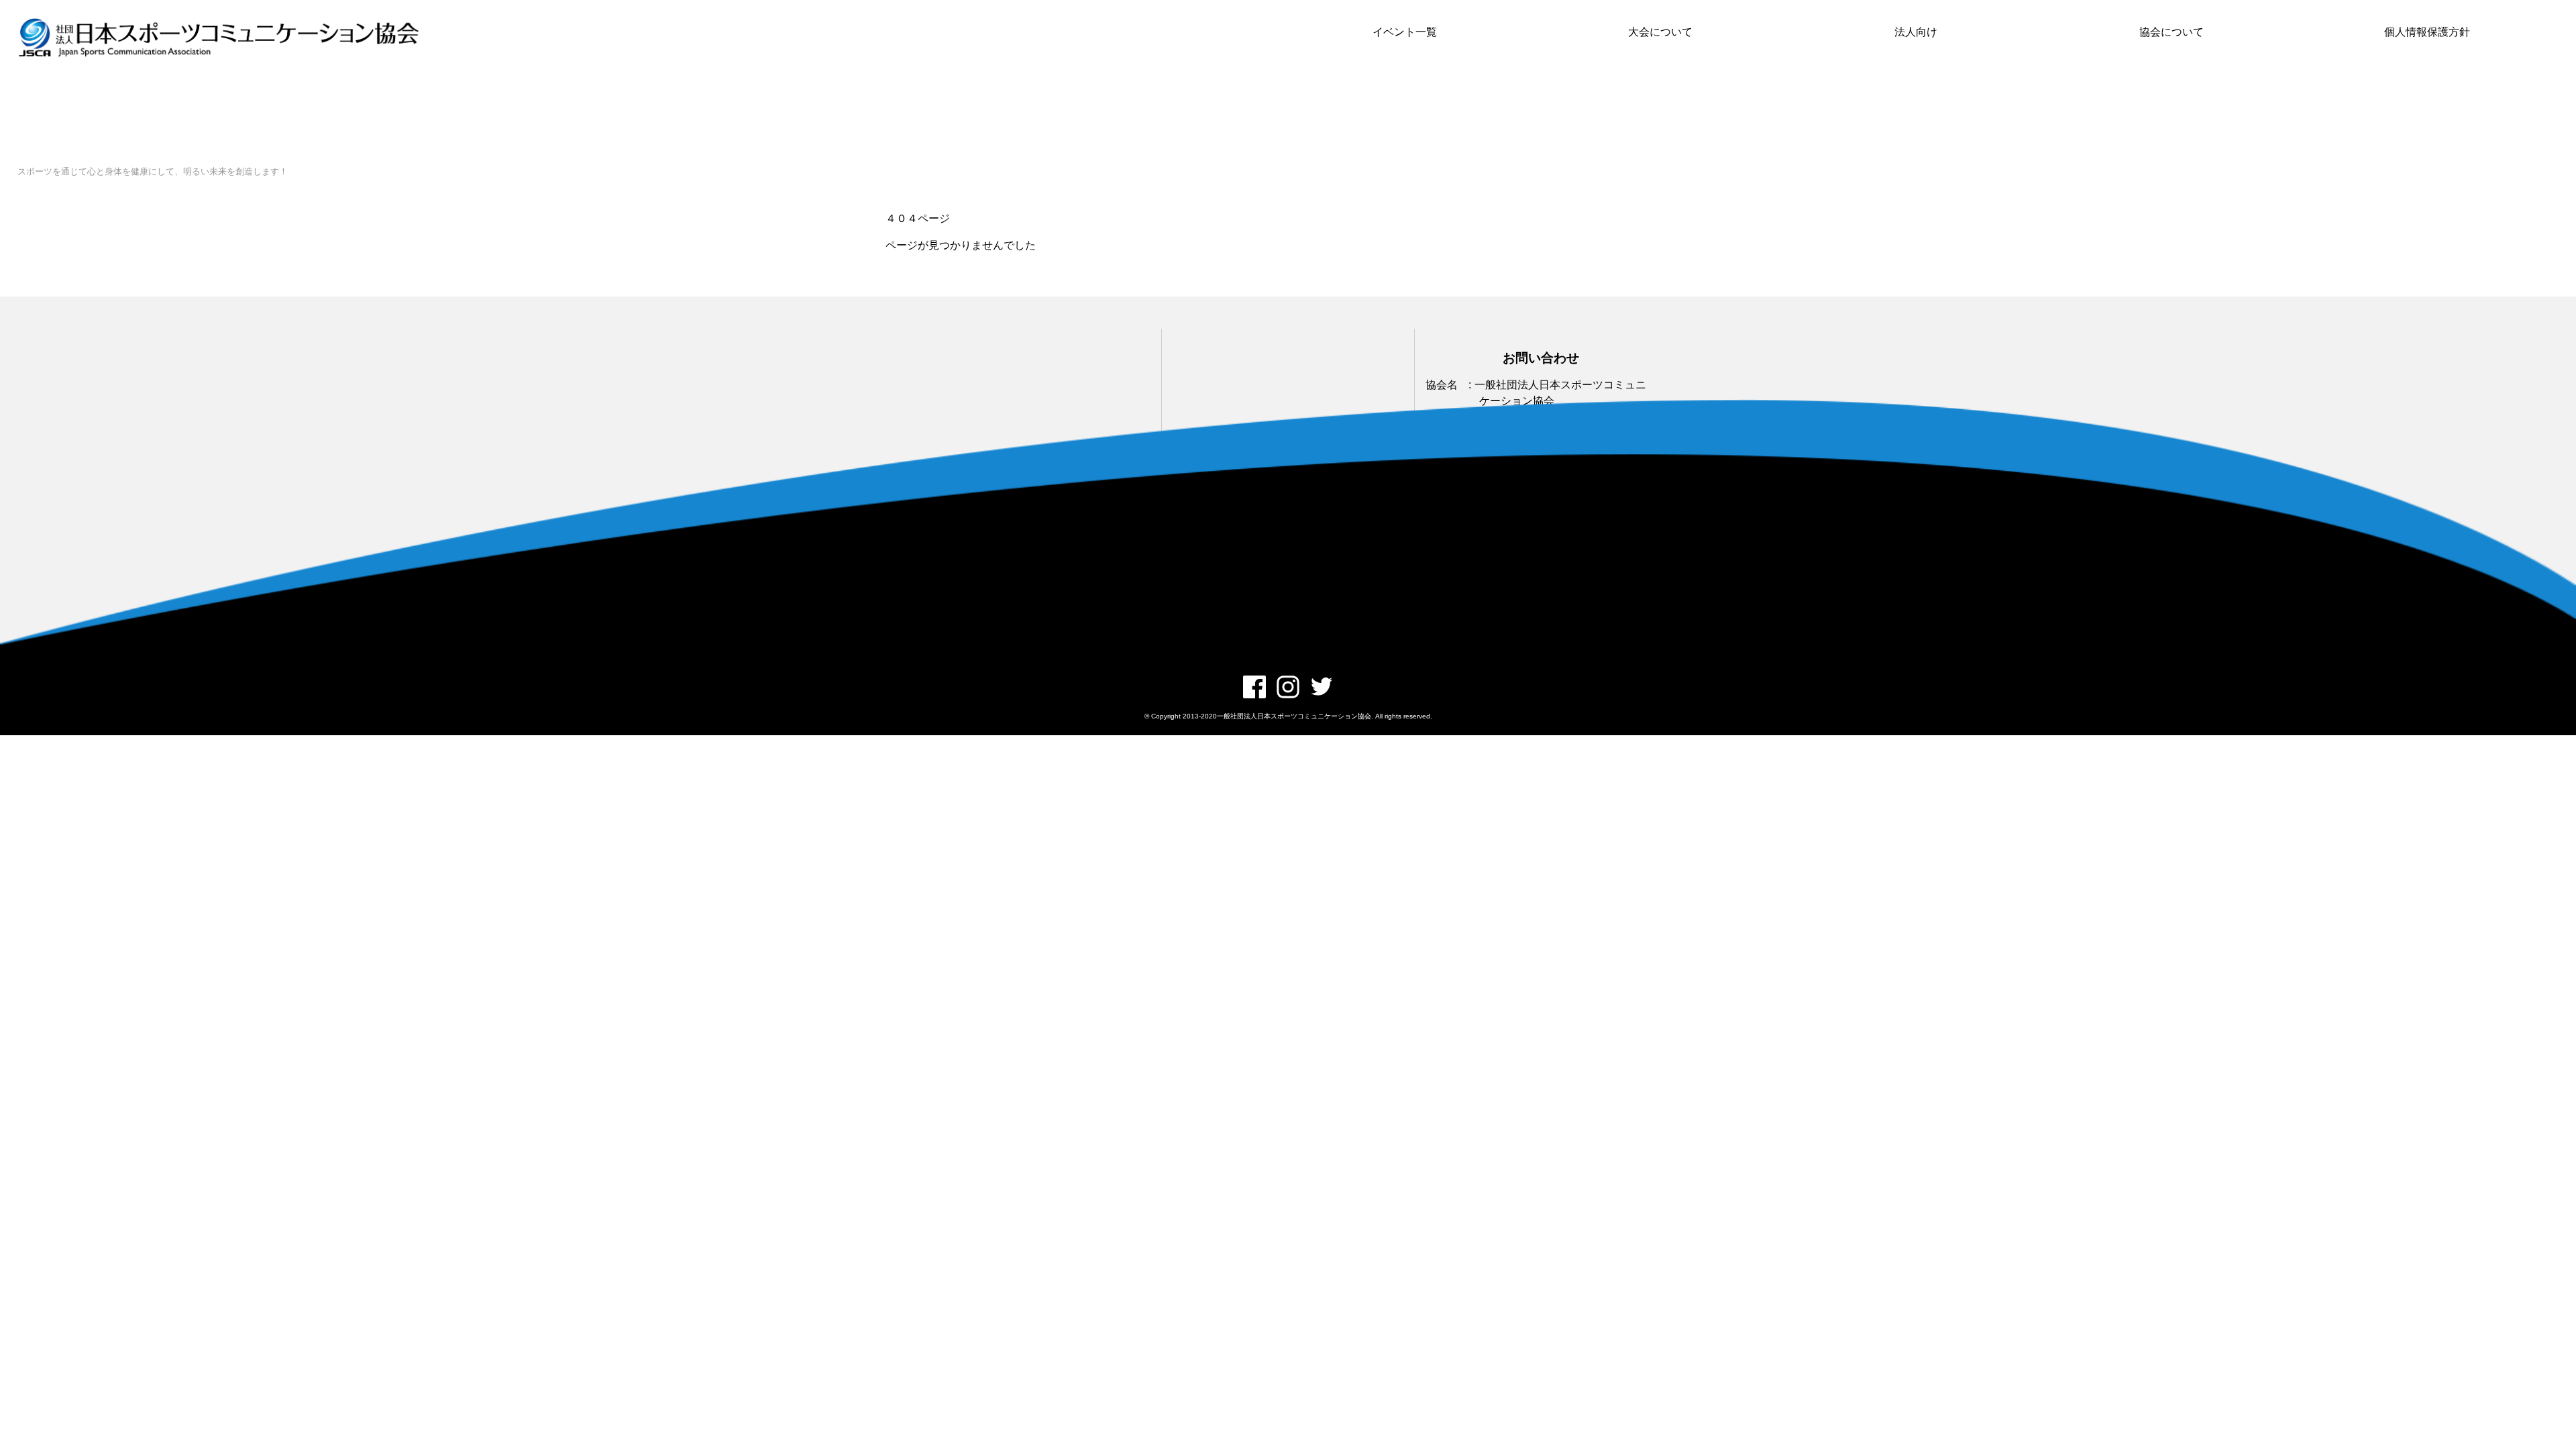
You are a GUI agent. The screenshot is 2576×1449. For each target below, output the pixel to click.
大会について (1660, 32)
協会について (2171, 32)
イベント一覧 (1405, 32)
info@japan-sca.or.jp (1523, 510)
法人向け (1916, 32)
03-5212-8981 (1508, 471)
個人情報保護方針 (2427, 32)
